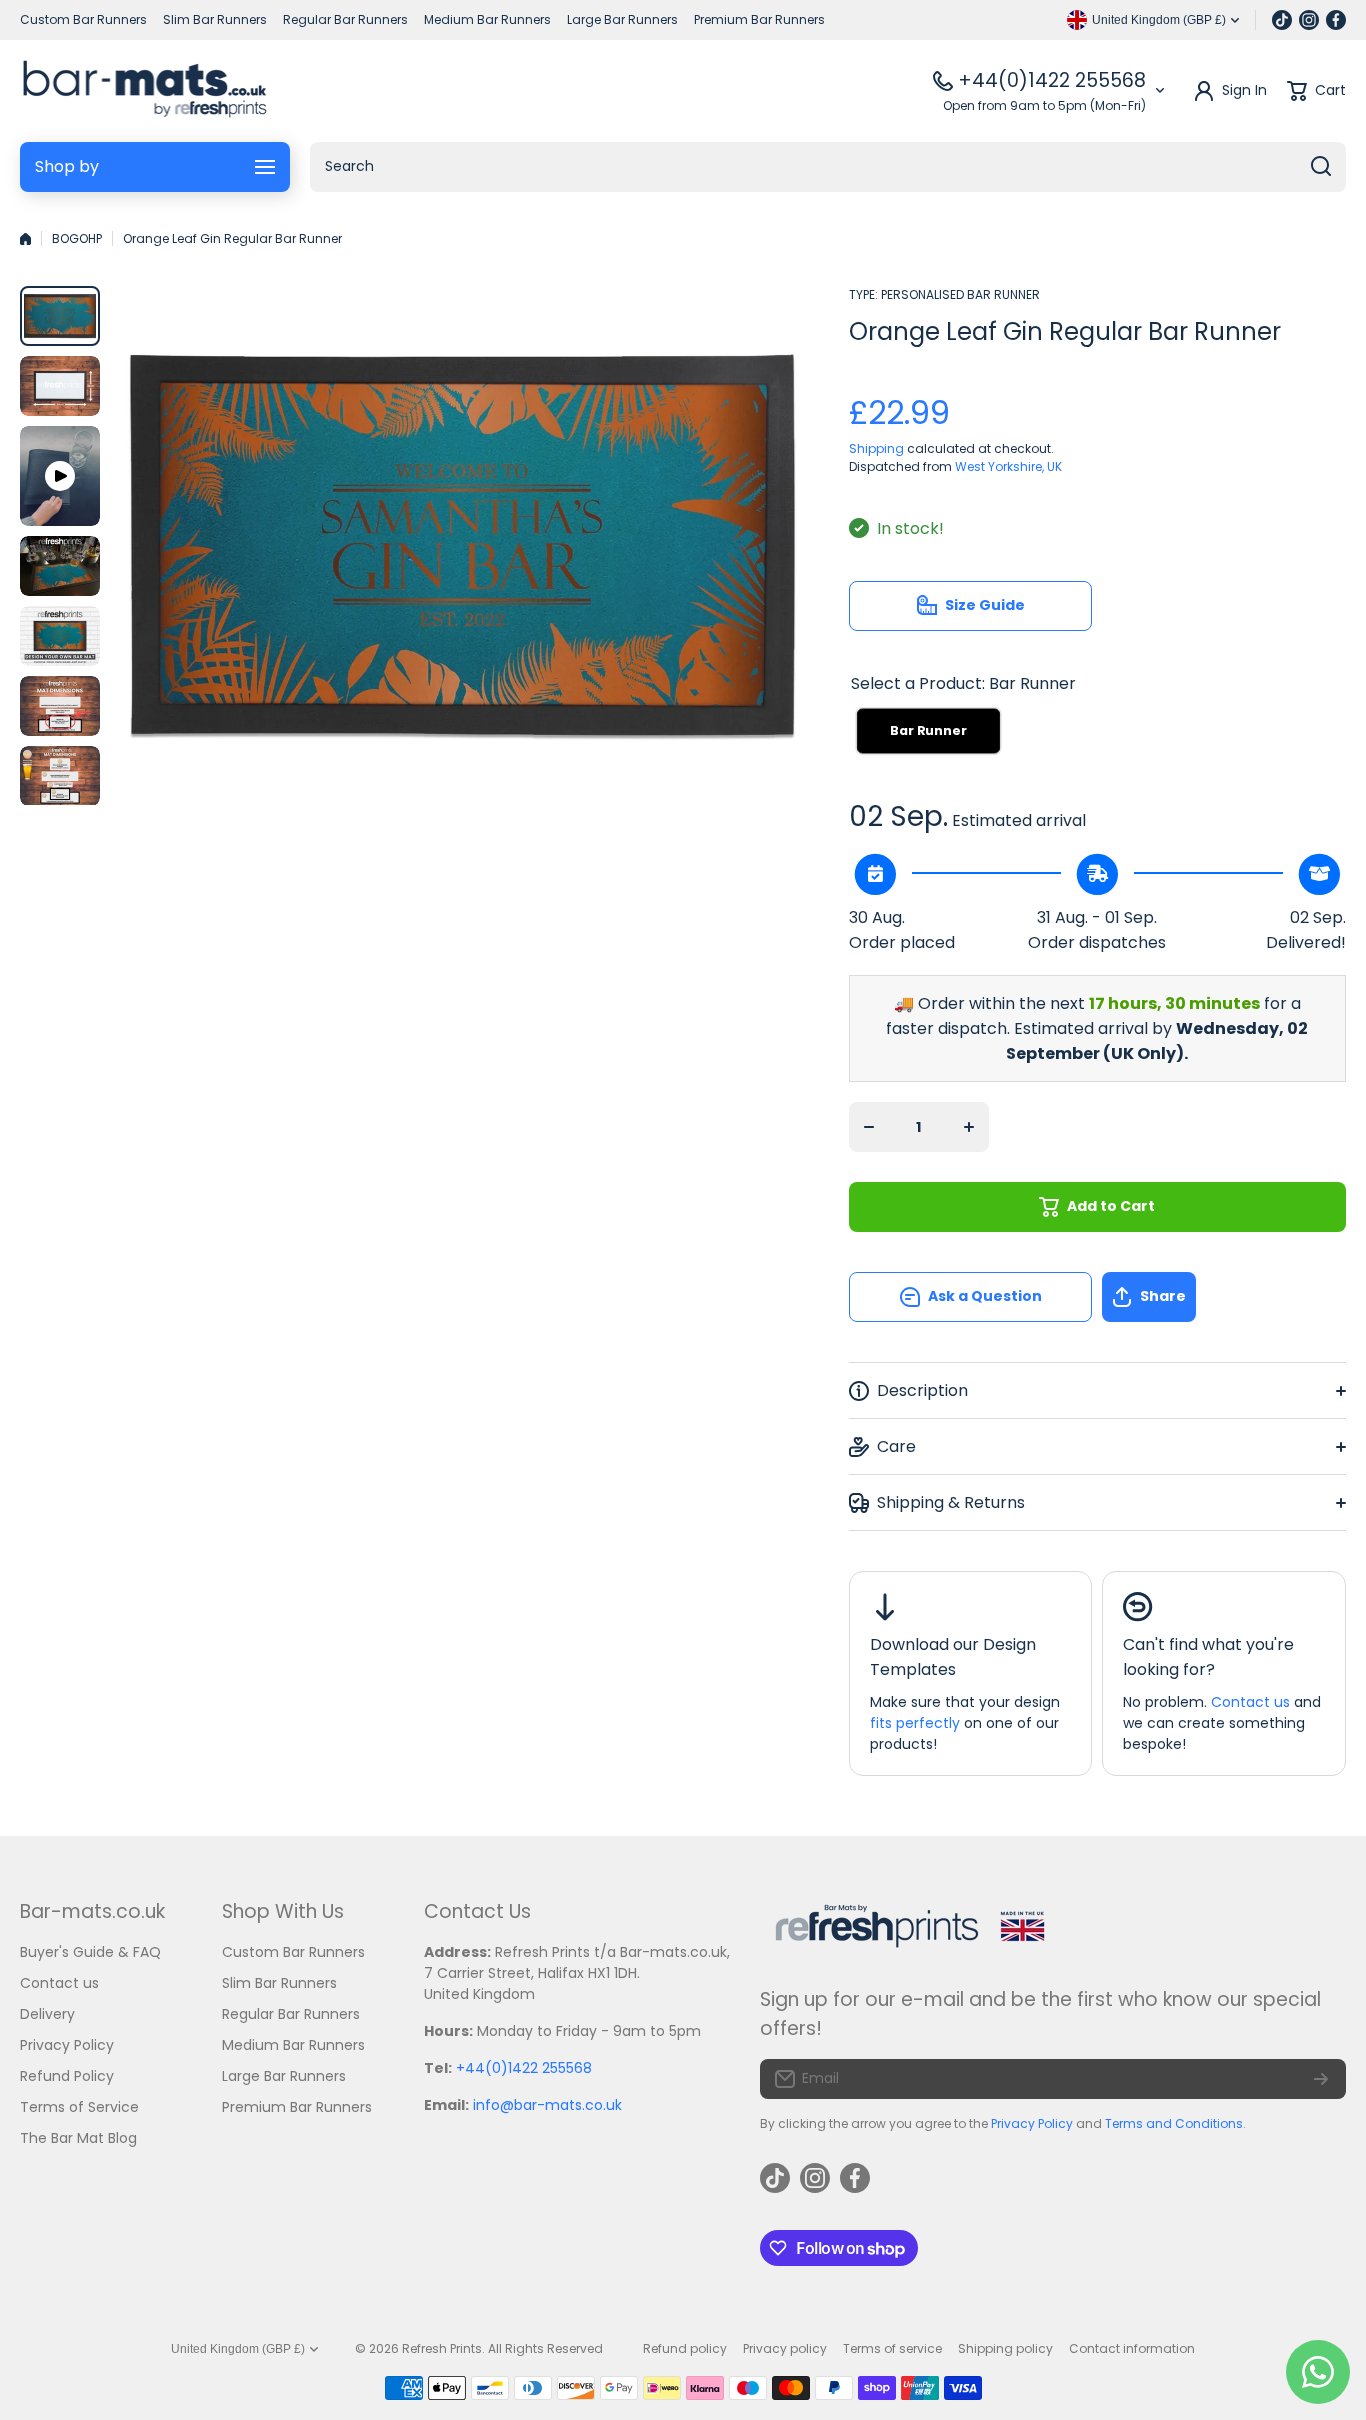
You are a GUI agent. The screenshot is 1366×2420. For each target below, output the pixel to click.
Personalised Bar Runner (960, 294)
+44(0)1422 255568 (1052, 80)
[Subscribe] (1321, 2079)
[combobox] (828, 167)
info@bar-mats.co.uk (547, 2105)
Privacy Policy (1032, 2123)
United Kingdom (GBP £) (238, 2349)
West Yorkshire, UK (1008, 466)
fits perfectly (915, 1723)
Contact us (1250, 1702)
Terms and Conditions (1174, 2123)
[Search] (1321, 167)
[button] (1224, 1297)
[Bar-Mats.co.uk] (144, 91)
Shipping (876, 448)
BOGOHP (77, 238)
